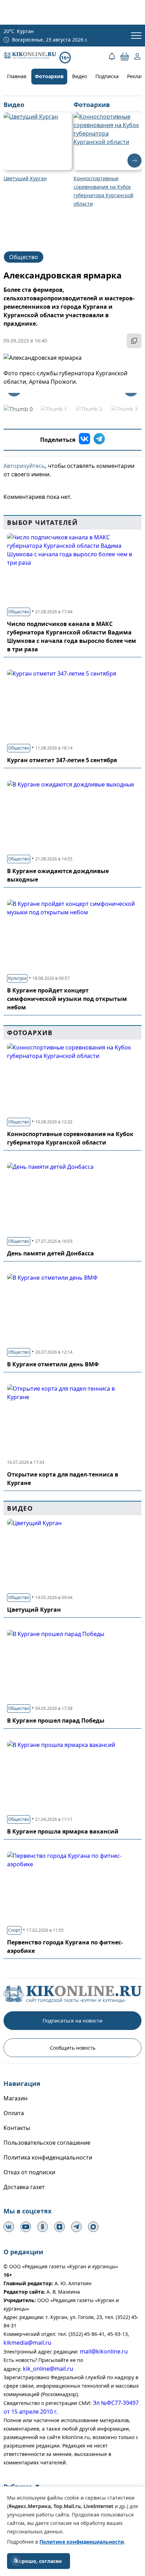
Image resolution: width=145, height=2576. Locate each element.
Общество (24, 257)
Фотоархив (49, 76)
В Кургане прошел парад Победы (56, 1721)
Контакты (17, 2128)
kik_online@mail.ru (48, 2369)
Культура (17, 978)
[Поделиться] (134, 341)
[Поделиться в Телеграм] (99, 440)
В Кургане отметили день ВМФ (53, 1364)
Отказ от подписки (29, 2172)
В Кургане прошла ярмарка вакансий (63, 1831)
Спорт (14, 1930)
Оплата (14, 2113)
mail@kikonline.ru (104, 2351)
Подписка (107, 76)
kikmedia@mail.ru (27, 2343)
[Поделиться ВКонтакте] (84, 440)
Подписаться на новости (72, 2021)
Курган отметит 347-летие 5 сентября (62, 760)
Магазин (15, 2098)
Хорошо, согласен (39, 2561)
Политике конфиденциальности (82, 2542)
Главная (17, 76)
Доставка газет (24, 2187)
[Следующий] (134, 161)
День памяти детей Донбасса (51, 1253)
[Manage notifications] (15, 2561)
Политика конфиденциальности (48, 2157)
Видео (80, 76)
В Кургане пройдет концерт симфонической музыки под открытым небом (67, 999)
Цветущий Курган (34, 1610)
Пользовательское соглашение (47, 2143)
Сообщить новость (73, 2048)
